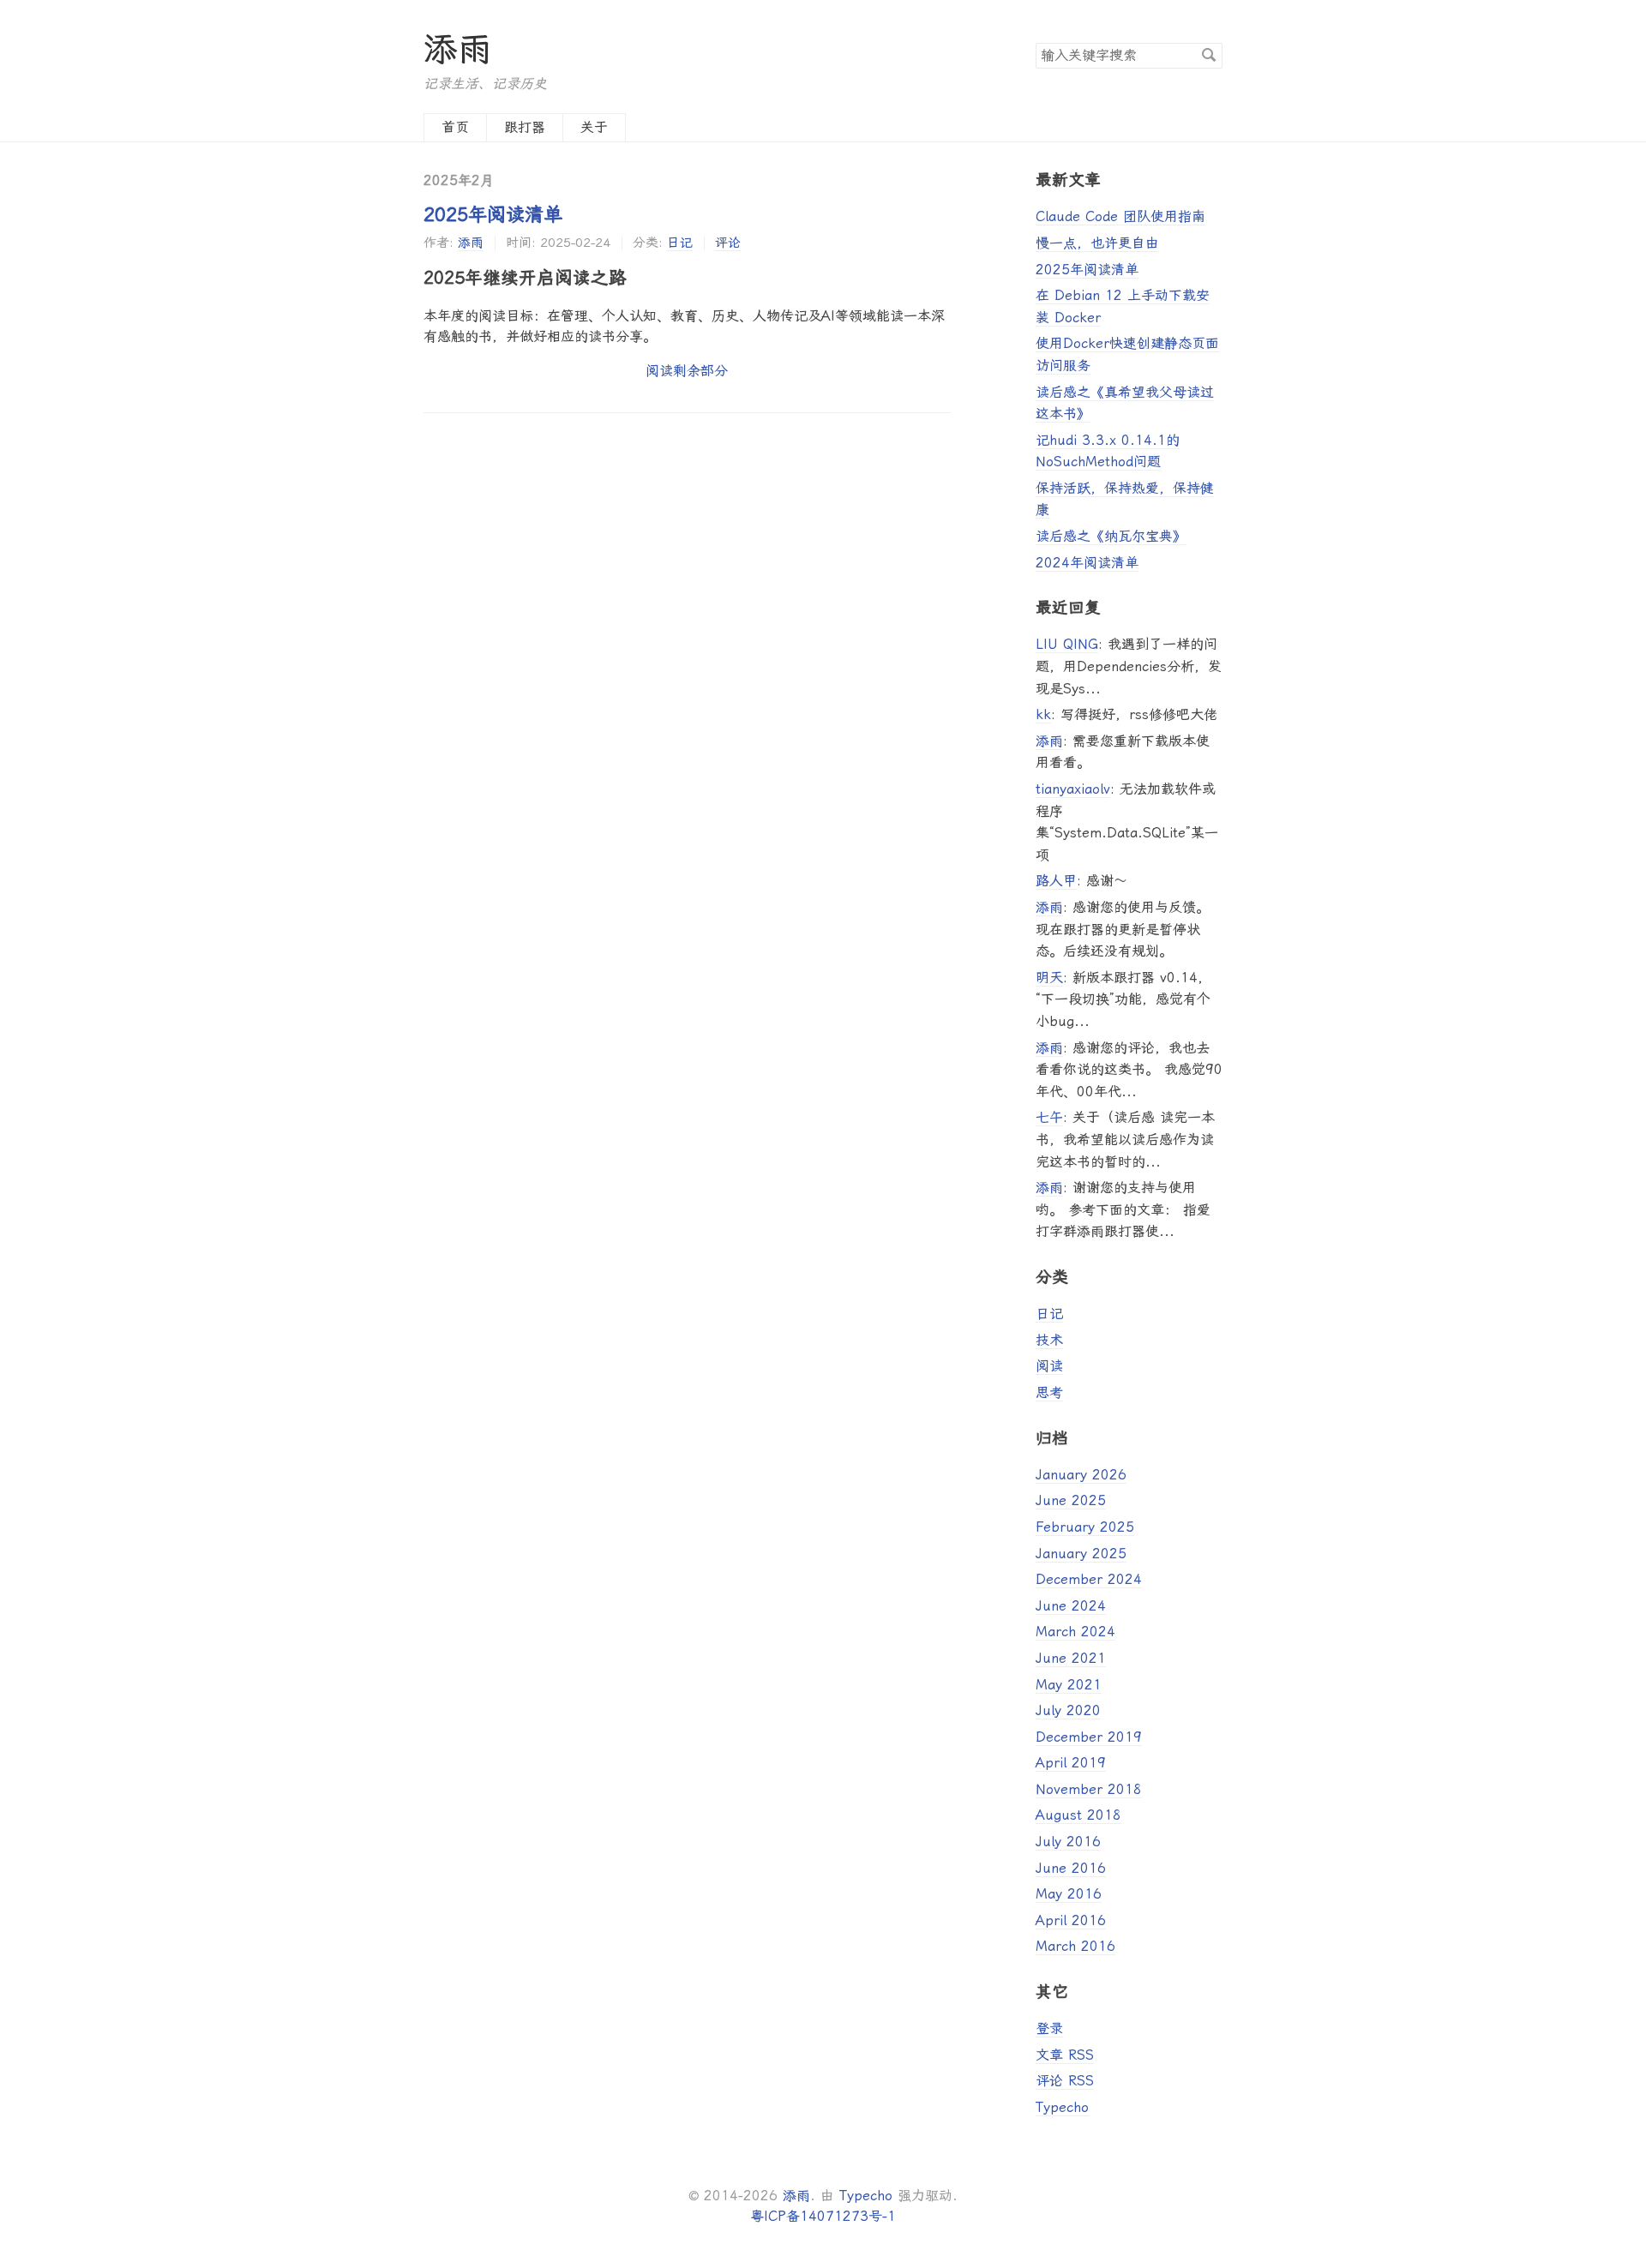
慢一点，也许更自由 (1097, 243)
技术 (1049, 1340)
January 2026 (1081, 1475)
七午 (1049, 1117)
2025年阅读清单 (493, 214)
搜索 (1209, 55)
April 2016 (1071, 1920)
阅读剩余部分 (687, 371)
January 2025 (1081, 1554)
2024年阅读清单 (1087, 563)
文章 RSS (1065, 2055)
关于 (594, 127)
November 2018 (1089, 1789)
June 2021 (1071, 1658)
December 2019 (1089, 1737)
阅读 (1049, 1366)
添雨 (458, 49)
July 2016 (1068, 1842)
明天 (1049, 978)
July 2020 (1068, 1710)
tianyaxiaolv (1073, 789)
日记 (680, 243)
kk (1043, 714)
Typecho (1062, 2107)
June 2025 (1071, 1500)
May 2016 (1069, 1894)
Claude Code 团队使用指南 (1120, 216)
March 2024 (1075, 1632)
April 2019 (1071, 1763)
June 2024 (1071, 1606)
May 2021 (1069, 1685)
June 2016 (1071, 1868)
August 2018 (1078, 1815)
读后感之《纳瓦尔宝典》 (1111, 536)
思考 (1049, 1392)
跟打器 (525, 127)
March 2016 (1075, 1946)
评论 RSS (1065, 2081)
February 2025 (1085, 1527)
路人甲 (1056, 881)
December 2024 (1089, 1579)
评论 (728, 243)
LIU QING (1067, 644)
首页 (455, 127)
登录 (1049, 2028)
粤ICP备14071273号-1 (823, 2216)
